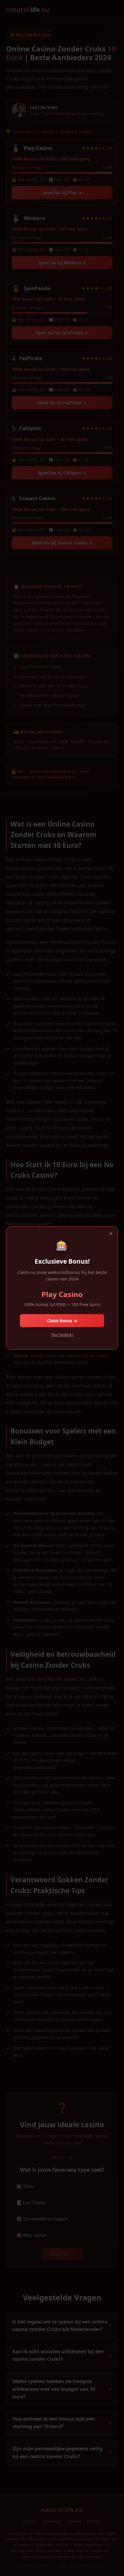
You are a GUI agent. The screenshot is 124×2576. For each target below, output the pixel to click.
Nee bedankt (62, 1335)
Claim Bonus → (62, 1321)
